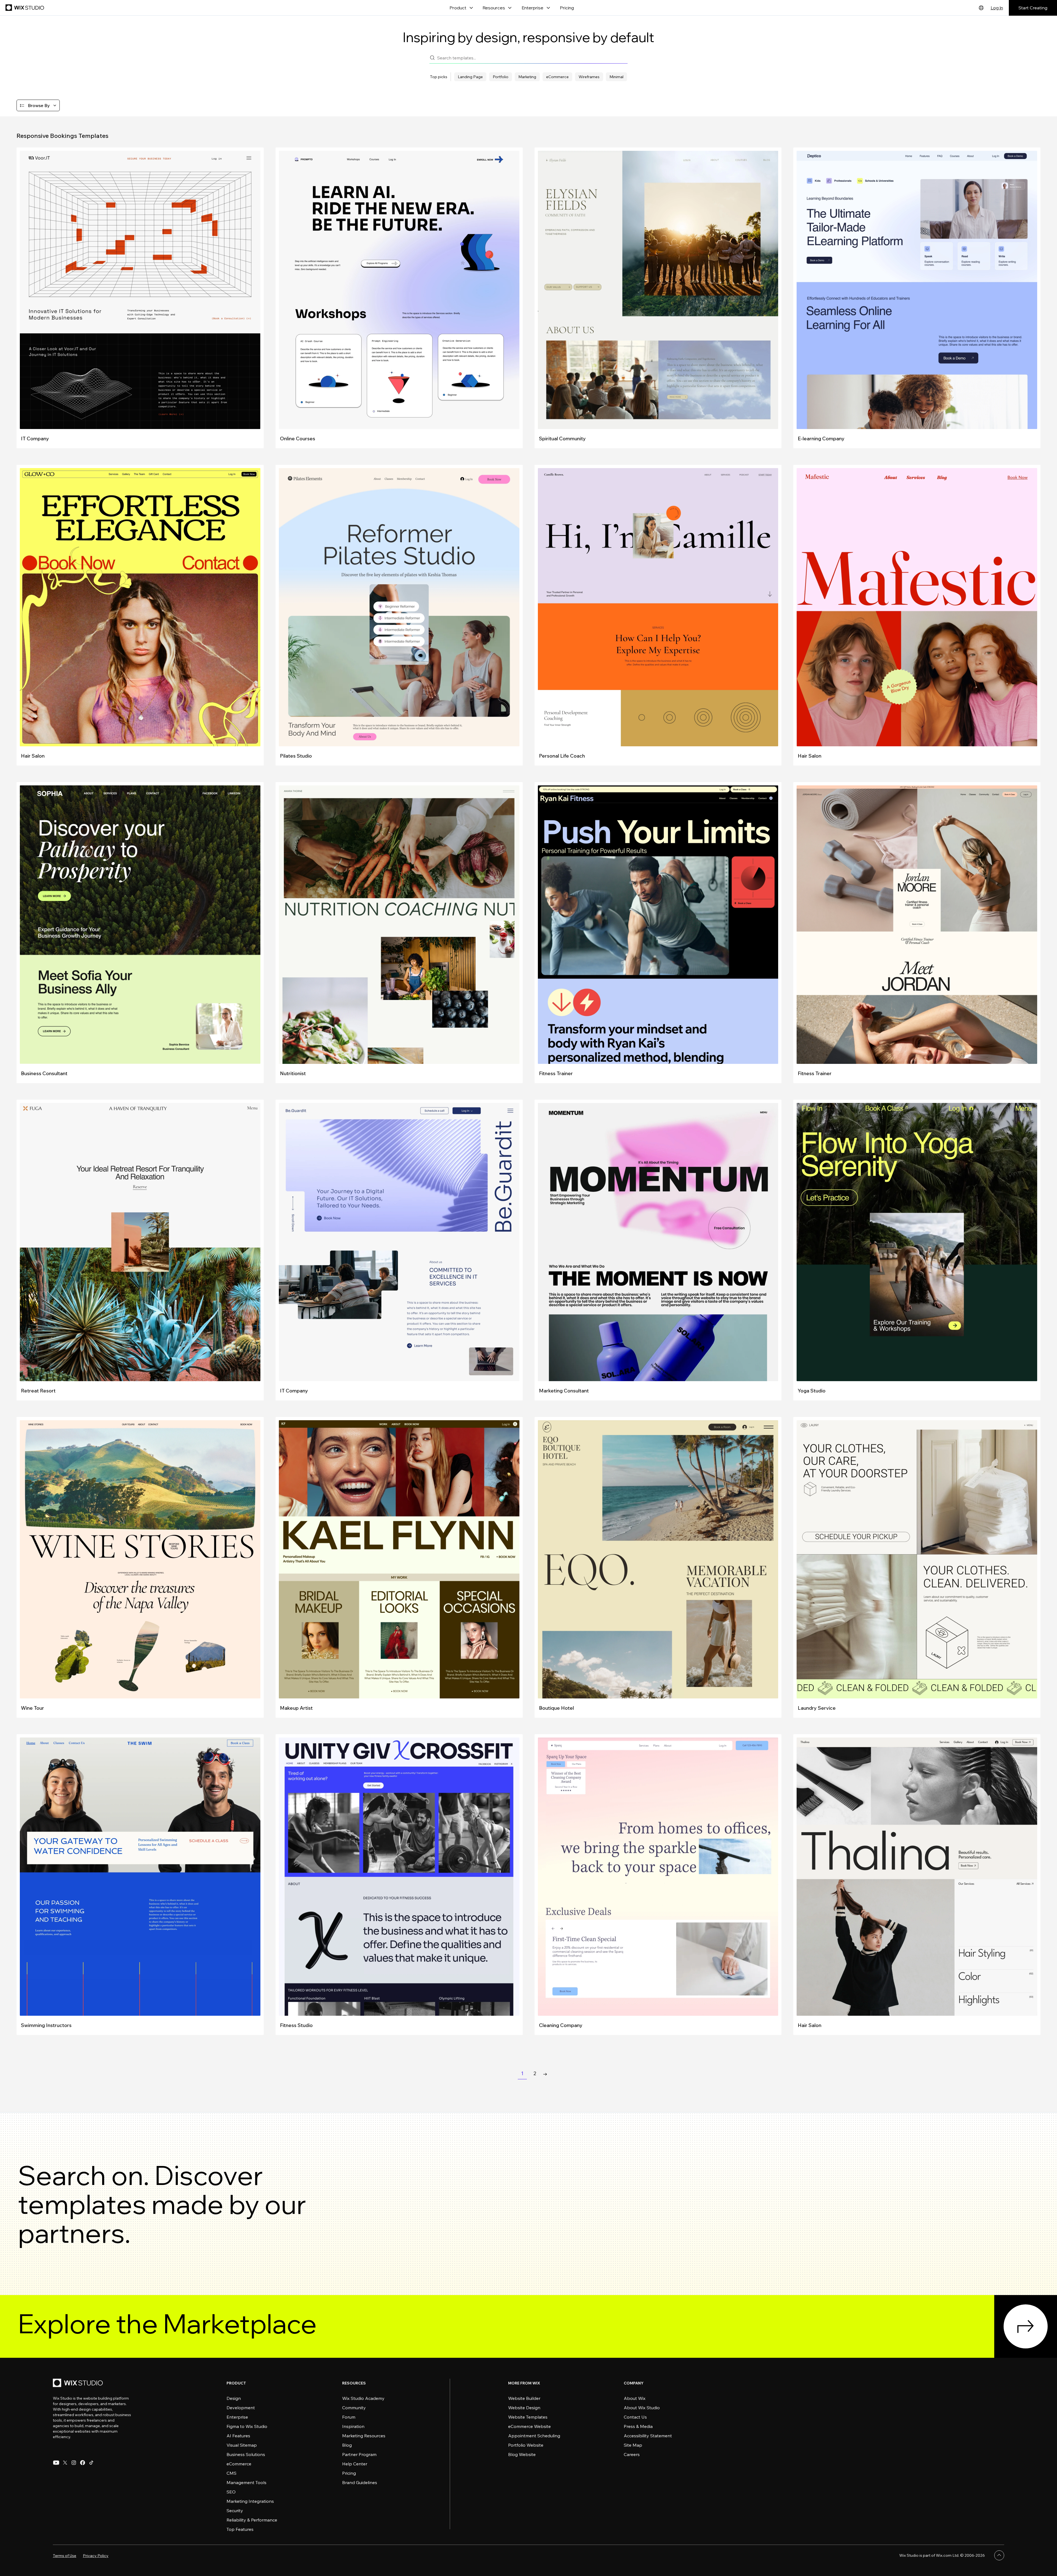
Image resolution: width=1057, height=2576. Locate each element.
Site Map (633, 2445)
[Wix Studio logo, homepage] (79, 2384)
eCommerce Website (529, 2426)
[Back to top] (999, 2555)
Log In (997, 8)
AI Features (238, 2436)
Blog (347, 2445)
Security (235, 2511)
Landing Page (470, 77)
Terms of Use (65, 2556)
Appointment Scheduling (534, 2436)
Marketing (527, 77)
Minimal (616, 77)
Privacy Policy (96, 2556)
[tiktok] (91, 2463)
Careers (632, 2454)
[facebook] (83, 2463)
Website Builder (524, 2398)
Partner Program (359, 2454)
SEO (231, 2492)
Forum (349, 2417)
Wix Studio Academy (363, 2398)
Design (234, 2398)
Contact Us (635, 2417)
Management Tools (246, 2482)
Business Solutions (246, 2454)
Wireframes (589, 77)
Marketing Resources (364, 2436)
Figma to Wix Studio (247, 2426)
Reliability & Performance (252, 2520)
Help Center (355, 2464)
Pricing (567, 8)
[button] (38, 105)
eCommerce (557, 77)
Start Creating (1033, 8)
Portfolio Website (526, 2445)
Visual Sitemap (242, 2445)
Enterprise (237, 2417)
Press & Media (638, 2426)
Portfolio (501, 77)
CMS (231, 2473)
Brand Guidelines (360, 2482)
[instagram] (74, 2463)
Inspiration (353, 2426)
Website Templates (528, 2417)
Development (241, 2408)
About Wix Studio (642, 2408)
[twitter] (65, 2463)
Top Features (240, 2529)
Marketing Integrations (250, 2501)
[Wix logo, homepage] (25, 8)
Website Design (524, 2408)
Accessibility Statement (648, 2436)
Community (354, 2408)
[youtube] (56, 2463)
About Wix (635, 2398)
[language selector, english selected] (981, 8)
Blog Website (522, 2454)
